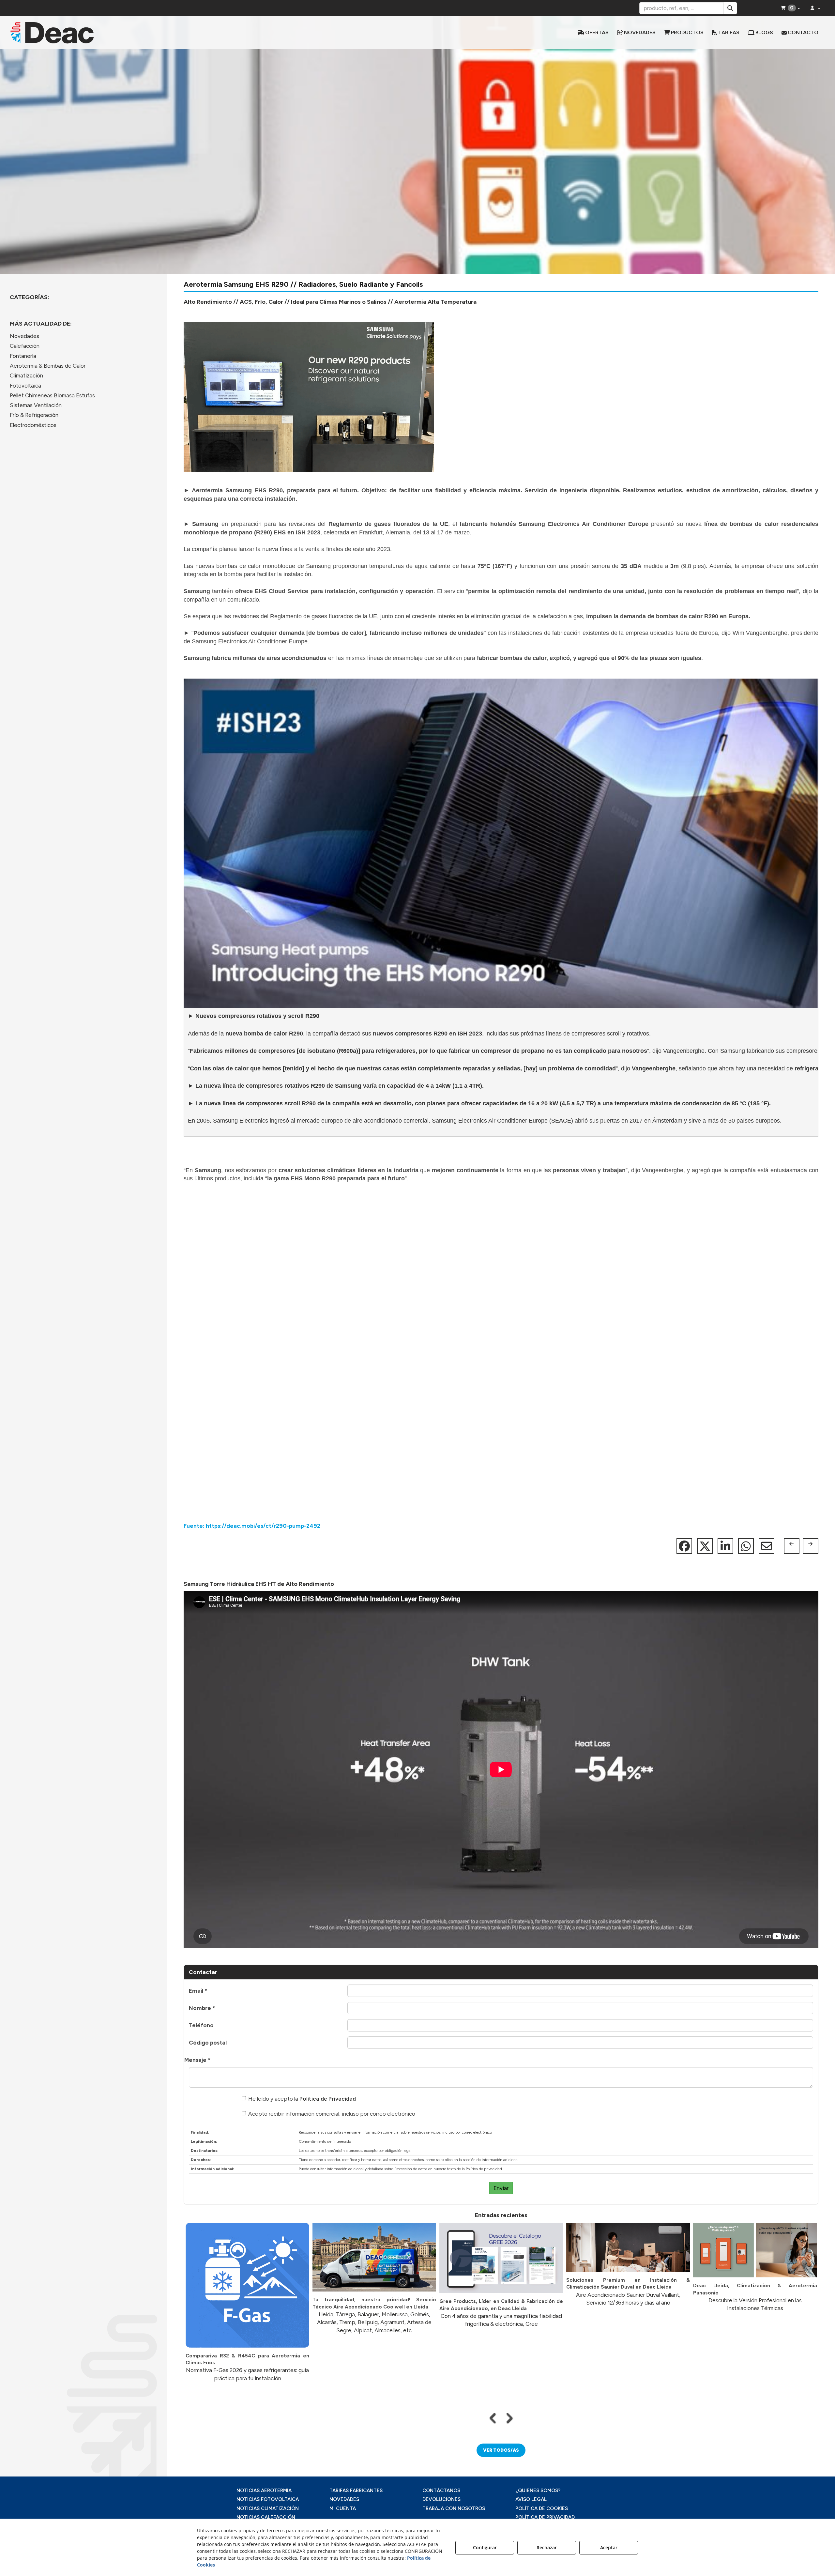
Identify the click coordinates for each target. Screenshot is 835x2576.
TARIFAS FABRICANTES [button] (356, 2491)
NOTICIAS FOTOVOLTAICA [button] (268, 2499)
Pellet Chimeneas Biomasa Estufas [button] (52, 395)
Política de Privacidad (328, 2099)
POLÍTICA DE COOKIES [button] (542, 2508)
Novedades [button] (24, 336)
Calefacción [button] (25, 346)
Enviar (501, 2188)
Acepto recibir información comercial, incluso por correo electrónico (332, 2114)
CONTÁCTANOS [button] (441, 2491)
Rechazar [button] (547, 2547)
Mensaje (197, 2060)
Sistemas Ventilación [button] (36, 405)
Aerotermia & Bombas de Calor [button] (48, 366)
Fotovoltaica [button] (25, 386)
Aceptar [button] (609, 2547)
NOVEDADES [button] (344, 2499)
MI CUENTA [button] (343, 2508)
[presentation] (493, 2418)
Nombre (202, 2008)
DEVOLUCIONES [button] (441, 2499)
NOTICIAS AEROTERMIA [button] (264, 2491)
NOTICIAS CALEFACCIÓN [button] (266, 2517)
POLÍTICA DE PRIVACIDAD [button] (545, 2517)
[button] (108, 33)
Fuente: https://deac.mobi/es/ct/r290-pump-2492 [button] (252, 1526)
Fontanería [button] (23, 356)
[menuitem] (593, 33)
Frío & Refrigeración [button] (34, 415)
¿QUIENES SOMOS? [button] (538, 2491)
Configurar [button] (485, 2547)
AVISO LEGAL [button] (531, 2499)
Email (198, 1991)
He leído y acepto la (302, 2099)
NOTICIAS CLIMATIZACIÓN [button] (268, 2508)
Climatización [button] (26, 376)
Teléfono (201, 2025)
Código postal (208, 2043)
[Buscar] (730, 8)
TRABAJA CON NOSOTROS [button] (454, 2508)
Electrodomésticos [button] (33, 425)
